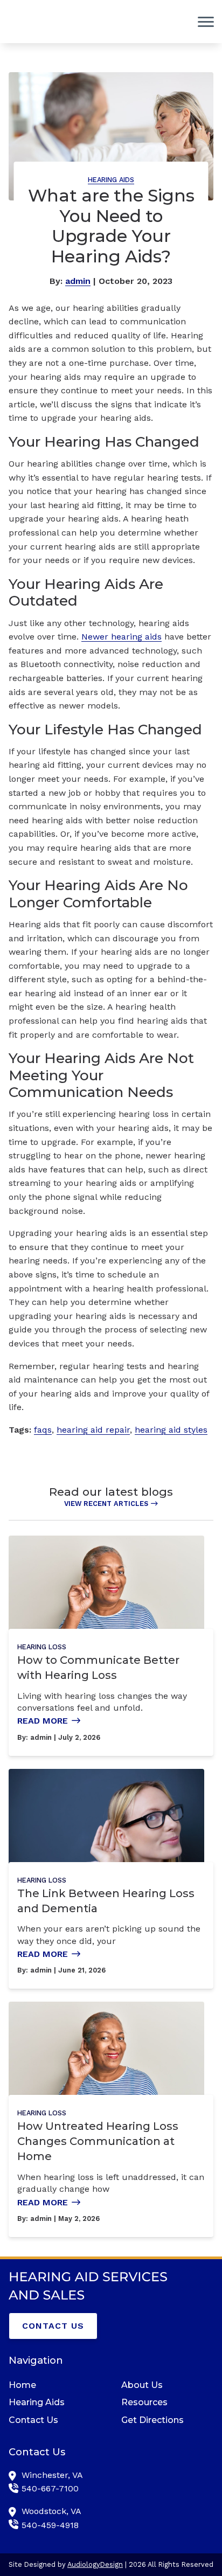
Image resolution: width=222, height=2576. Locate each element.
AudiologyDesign (95, 2564)
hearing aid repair (93, 1430)
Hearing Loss (42, 1647)
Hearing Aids (111, 180)
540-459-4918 (50, 2525)
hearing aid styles (171, 1430)
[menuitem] (55, 2385)
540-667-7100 (50, 2488)
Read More (43, 1721)
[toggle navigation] (206, 22)
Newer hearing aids (122, 637)
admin (78, 281)
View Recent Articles (106, 1504)
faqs (43, 1430)
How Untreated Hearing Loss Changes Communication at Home (98, 2141)
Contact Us (53, 2326)
